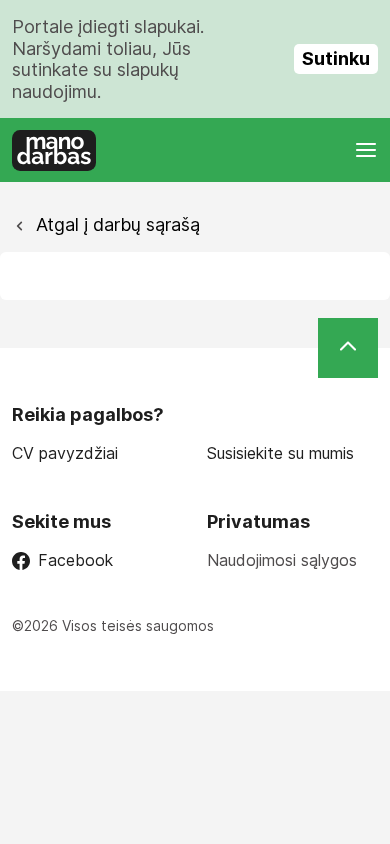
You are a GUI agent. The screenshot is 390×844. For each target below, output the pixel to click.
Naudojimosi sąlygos (282, 560)
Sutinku (336, 58)
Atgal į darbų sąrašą (115, 224)
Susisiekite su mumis (280, 453)
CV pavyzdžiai (65, 453)
